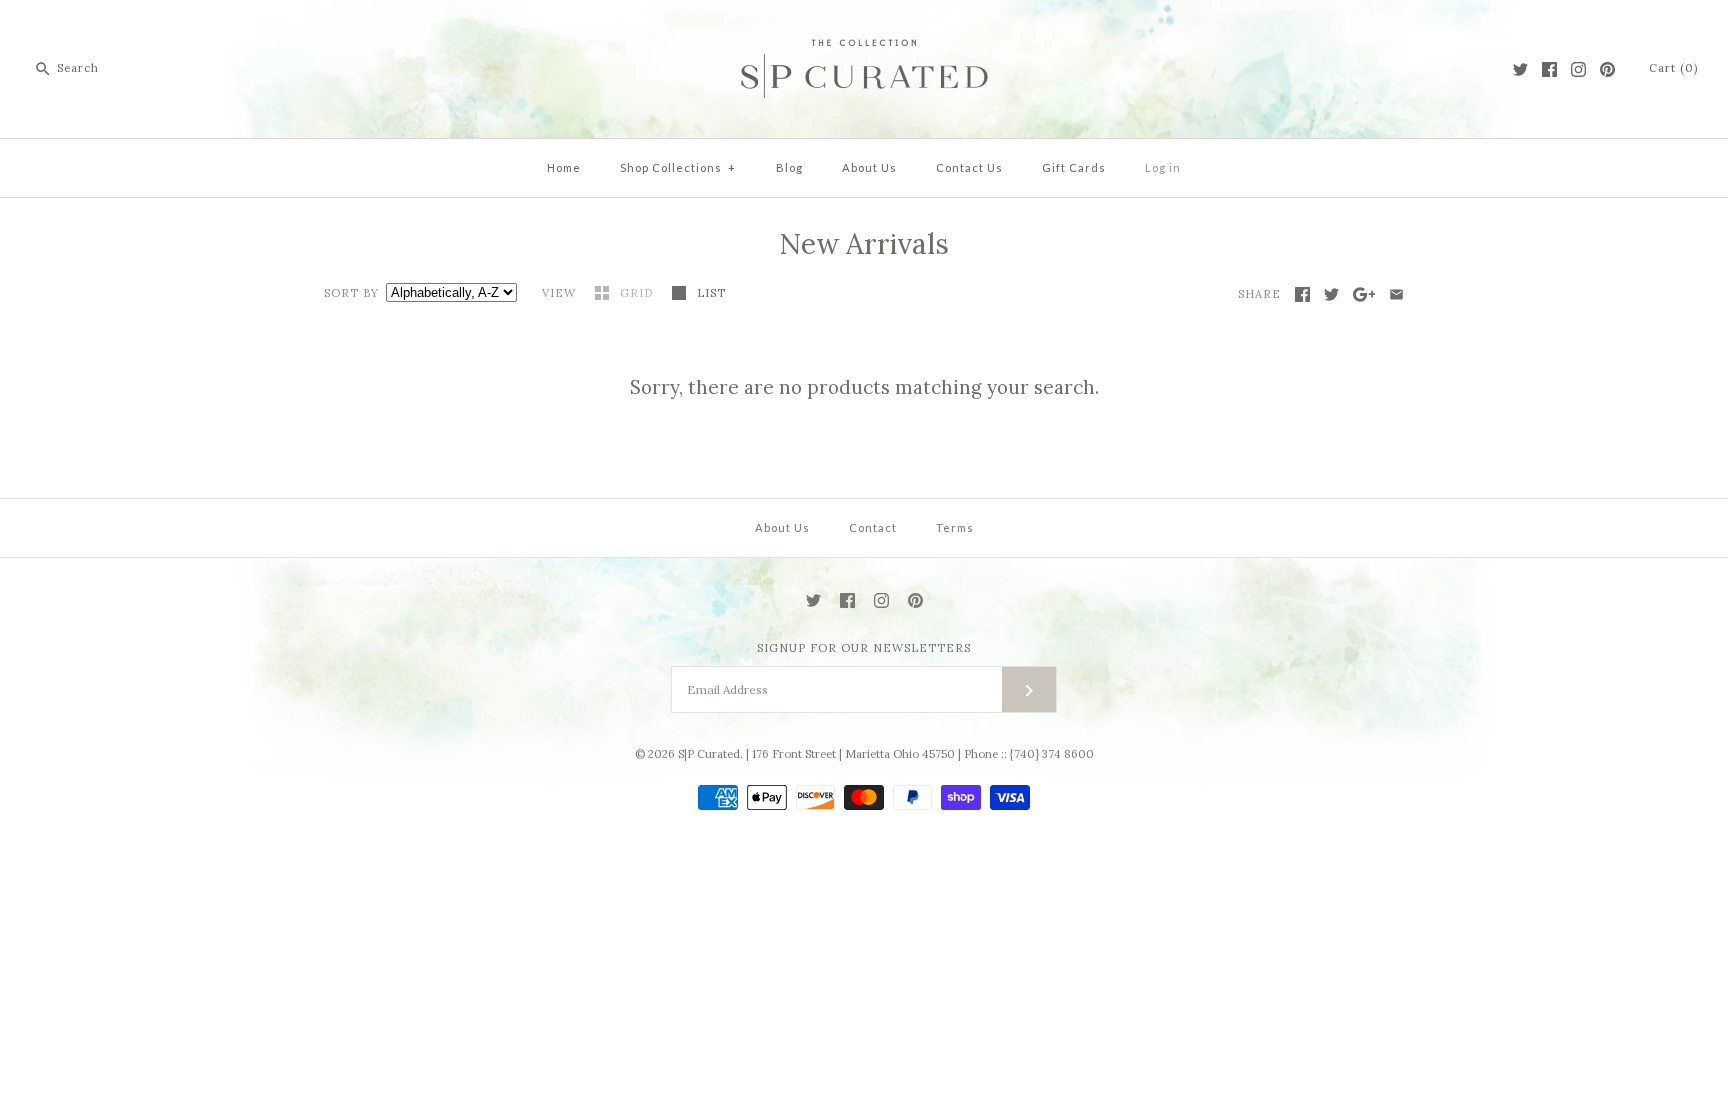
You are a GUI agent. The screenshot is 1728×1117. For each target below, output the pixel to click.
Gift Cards (1074, 167)
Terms (955, 527)
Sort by (351, 293)
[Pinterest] (1607, 69)
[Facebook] (1549, 69)
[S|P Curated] (864, 31)
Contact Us (969, 167)
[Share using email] (1396, 294)
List (711, 293)
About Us (869, 167)
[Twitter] (1520, 69)
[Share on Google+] (1364, 294)
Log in (1163, 167)
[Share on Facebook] (1302, 294)
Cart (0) (1673, 68)
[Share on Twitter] (1331, 294)
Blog (789, 167)
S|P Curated (709, 754)
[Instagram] (1578, 69)
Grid (638, 293)
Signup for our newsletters (864, 648)
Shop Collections (678, 167)
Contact (873, 527)
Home (564, 167)
